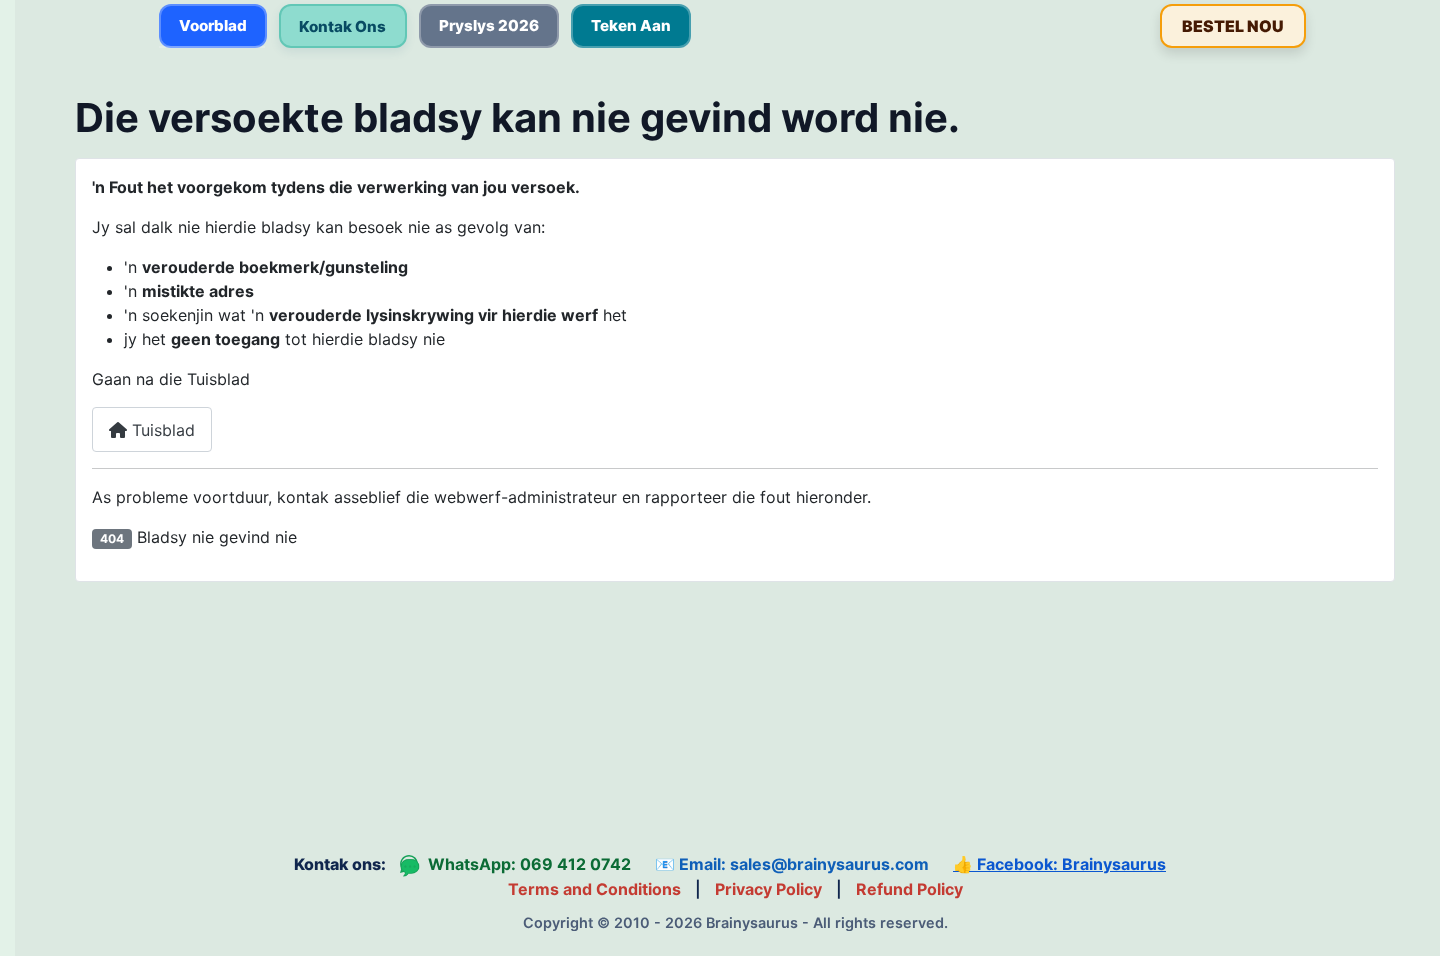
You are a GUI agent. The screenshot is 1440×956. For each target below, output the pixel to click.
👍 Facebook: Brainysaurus (1059, 864)
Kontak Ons (342, 26)
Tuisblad (161, 430)
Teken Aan (631, 25)
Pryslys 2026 (489, 25)
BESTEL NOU (1233, 26)
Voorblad (213, 25)
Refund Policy (909, 889)
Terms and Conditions (594, 889)
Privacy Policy (768, 889)
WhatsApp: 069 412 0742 (515, 865)
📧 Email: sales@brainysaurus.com (792, 864)
